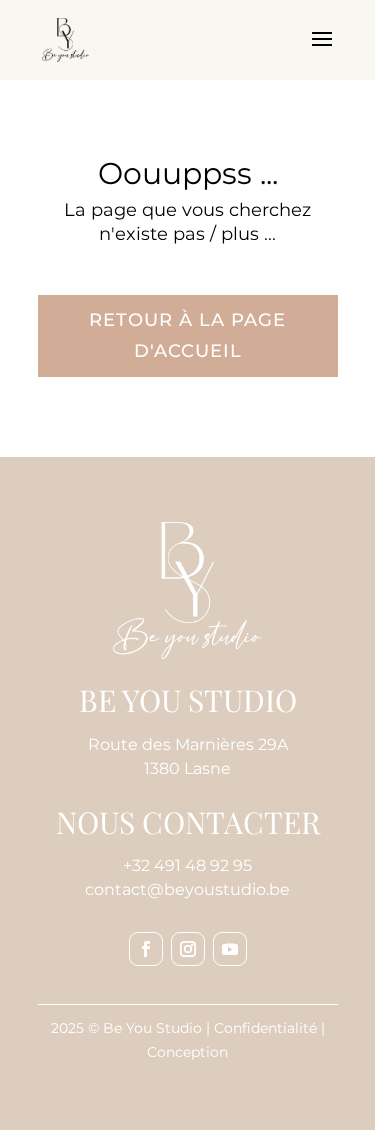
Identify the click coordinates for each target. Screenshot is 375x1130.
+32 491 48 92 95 (187, 865)
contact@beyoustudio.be (187, 889)
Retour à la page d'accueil (187, 335)
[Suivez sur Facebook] (146, 949)
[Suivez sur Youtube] (230, 949)
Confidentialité (265, 1028)
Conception (187, 1052)
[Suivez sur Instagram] (188, 949)
